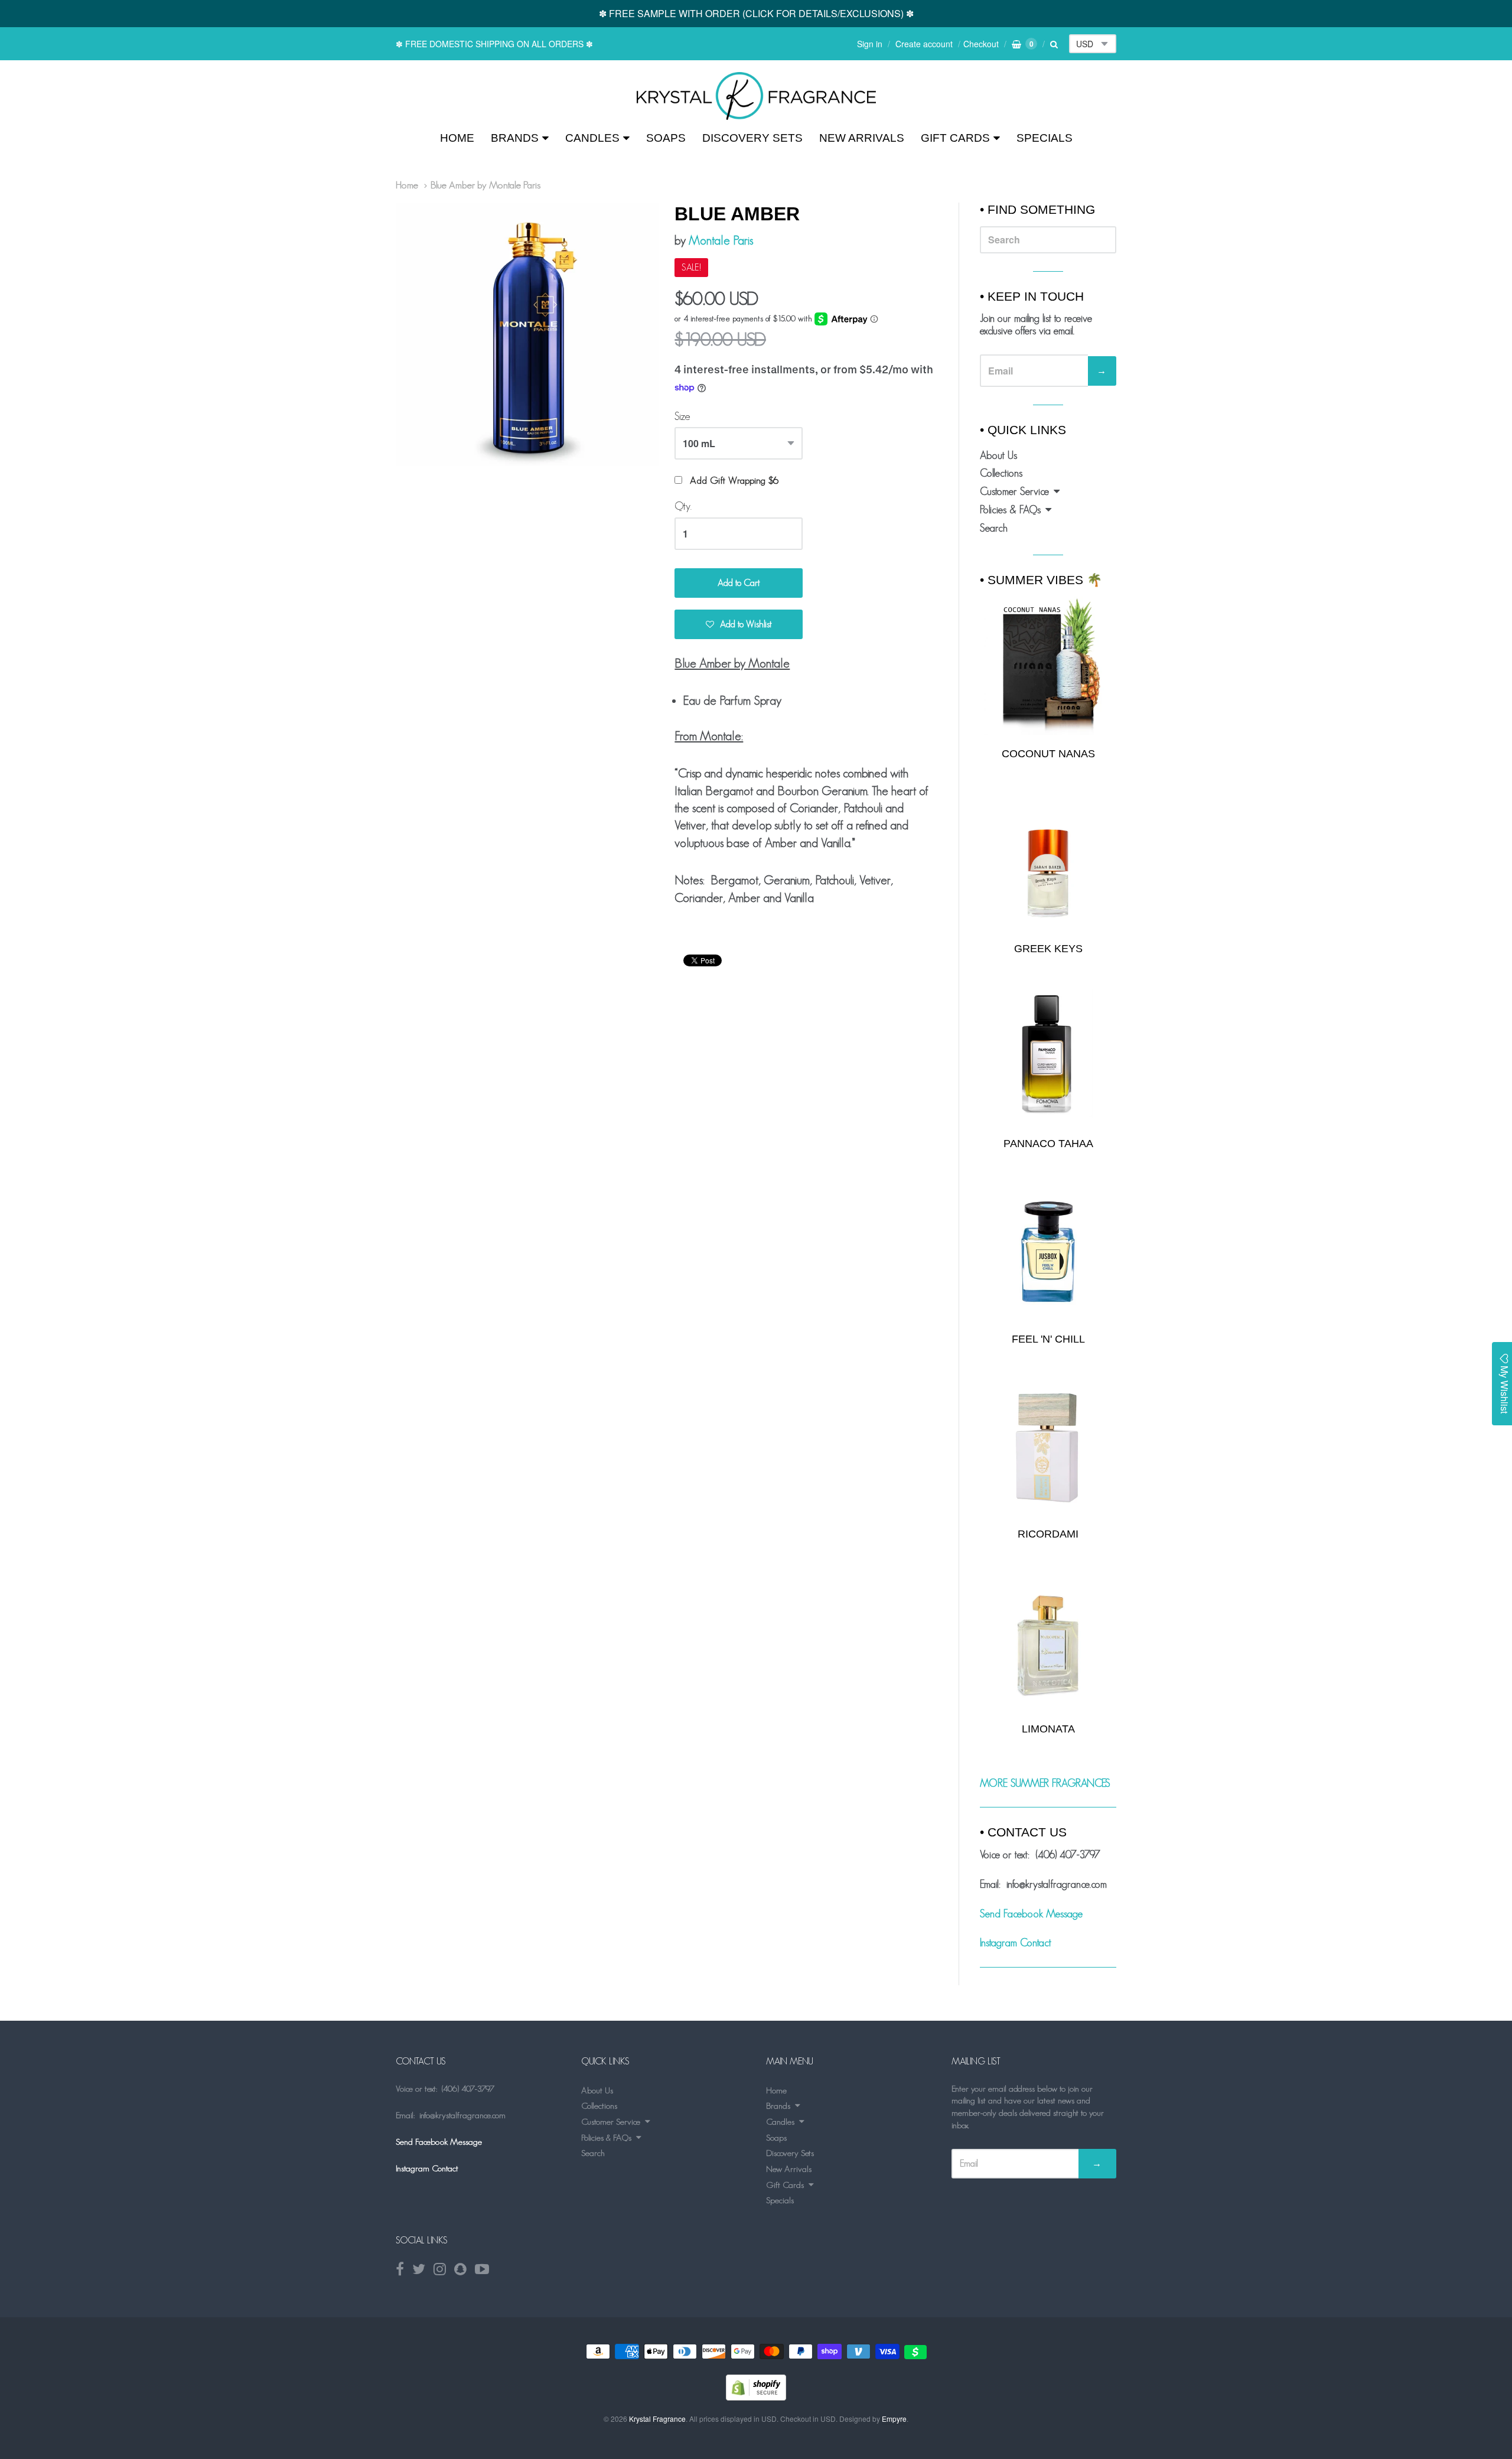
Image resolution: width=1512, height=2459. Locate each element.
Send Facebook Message (1031, 1914)
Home (457, 138)
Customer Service (1014, 491)
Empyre (894, 2419)
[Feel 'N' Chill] (1048, 1252)
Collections (1001, 473)
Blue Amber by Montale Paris (485, 185)
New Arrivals (862, 138)
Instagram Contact (1016, 1943)
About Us (998, 455)
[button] (739, 624)
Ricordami (1048, 1534)
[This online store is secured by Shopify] (756, 2397)
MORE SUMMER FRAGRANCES (1045, 1783)
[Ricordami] (1048, 1447)
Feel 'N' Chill (1048, 1339)
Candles (592, 138)
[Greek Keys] (1048, 862)
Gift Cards (955, 138)
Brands (515, 138)
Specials (1045, 138)
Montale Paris (721, 240)
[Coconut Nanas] (1048, 666)
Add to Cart (739, 583)
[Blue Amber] (756, 96)
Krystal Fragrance (657, 2419)
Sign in (870, 44)
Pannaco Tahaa (1048, 1144)
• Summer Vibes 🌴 (1041, 580)
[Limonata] (1048, 1642)
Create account (924, 44)
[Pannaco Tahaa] (1048, 1057)
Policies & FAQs (1010, 510)
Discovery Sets (752, 138)
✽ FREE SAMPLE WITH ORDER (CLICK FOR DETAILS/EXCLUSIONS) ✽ (756, 13)
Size (682, 416)
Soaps (666, 138)
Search (994, 528)
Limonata (1048, 1729)
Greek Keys (1048, 949)
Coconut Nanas (1048, 754)
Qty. (683, 506)
